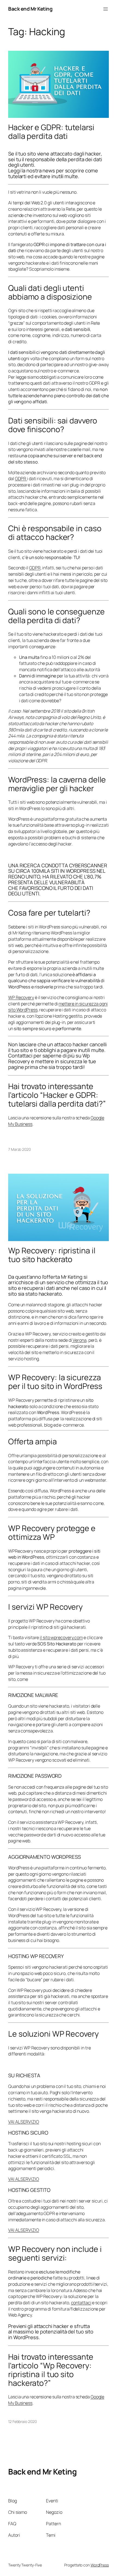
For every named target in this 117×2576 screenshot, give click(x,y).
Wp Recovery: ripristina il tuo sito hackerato (52, 1255)
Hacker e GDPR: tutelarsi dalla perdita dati (51, 132)
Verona (79, 1340)
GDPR (21, 479)
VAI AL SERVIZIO (24, 2122)
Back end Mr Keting (30, 9)
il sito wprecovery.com (61, 1637)
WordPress (100, 2565)
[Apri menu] (106, 9)
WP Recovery (21, 997)
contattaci (81, 2303)
